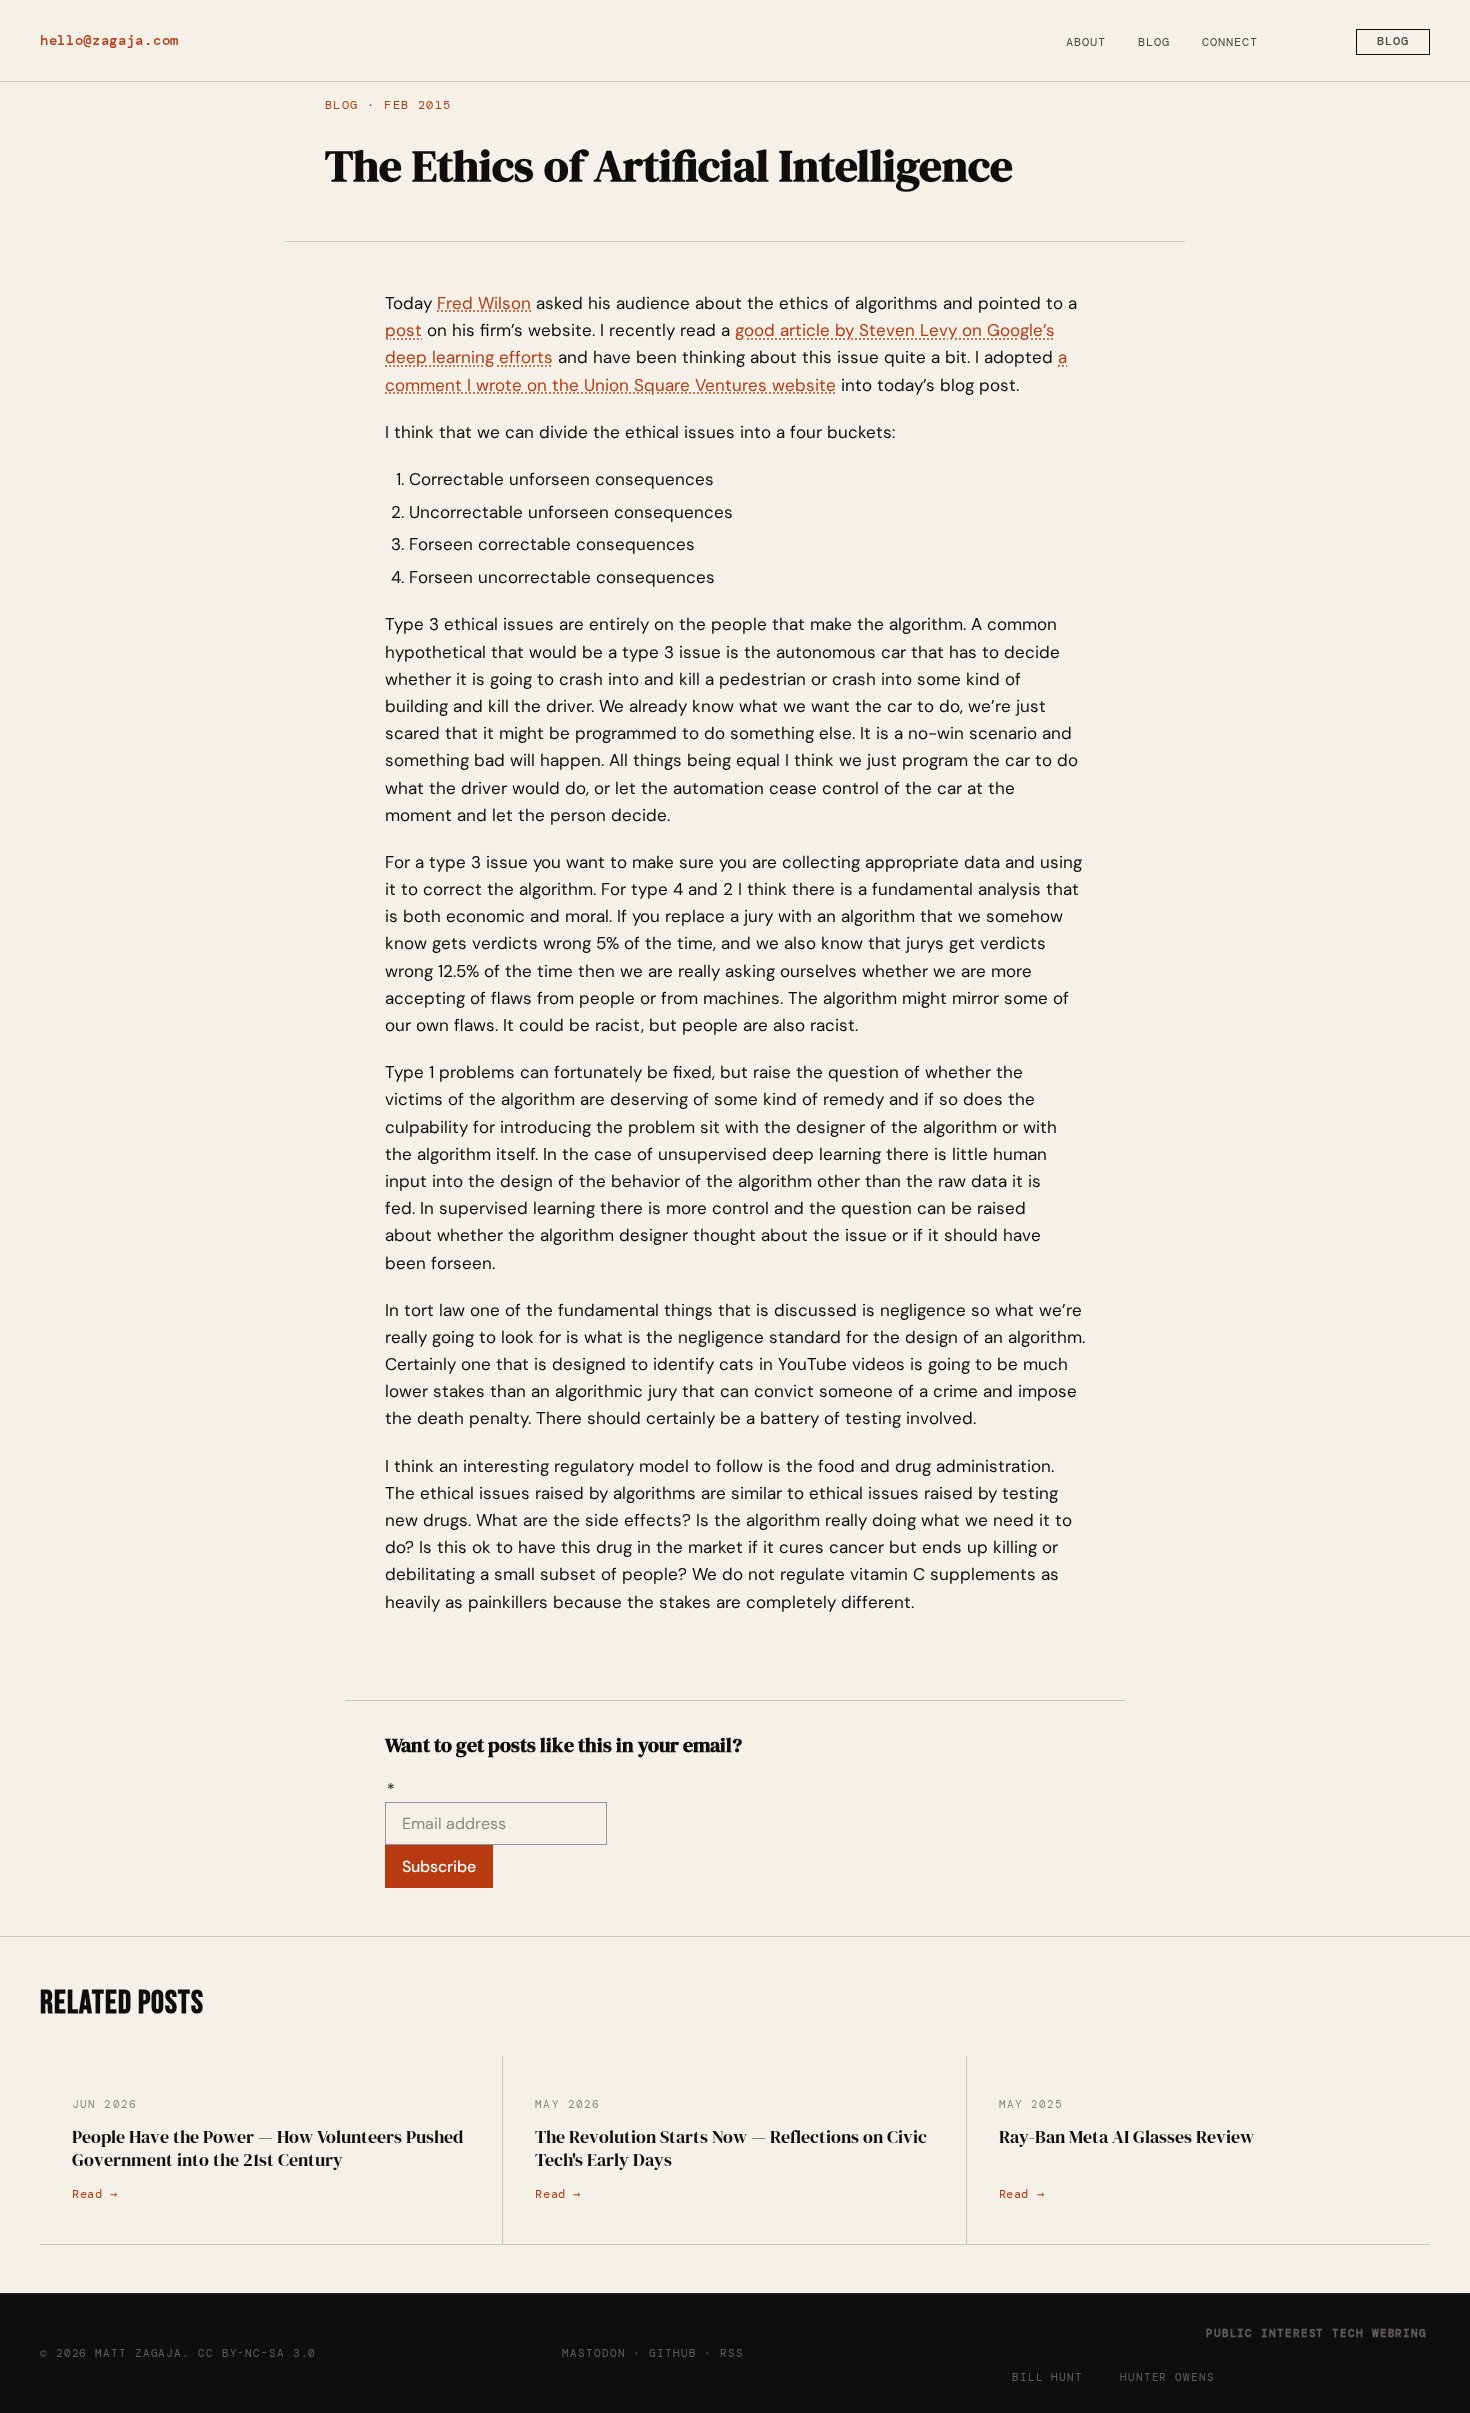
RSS (732, 2353)
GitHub (672, 2353)
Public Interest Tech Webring (1316, 2333)
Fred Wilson (484, 303)
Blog (1154, 42)
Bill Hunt (1047, 2377)
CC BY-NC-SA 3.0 (257, 2353)
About (1086, 42)
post (403, 330)
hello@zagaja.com (109, 40)
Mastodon (593, 2353)
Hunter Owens (1167, 2377)
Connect (1230, 42)
